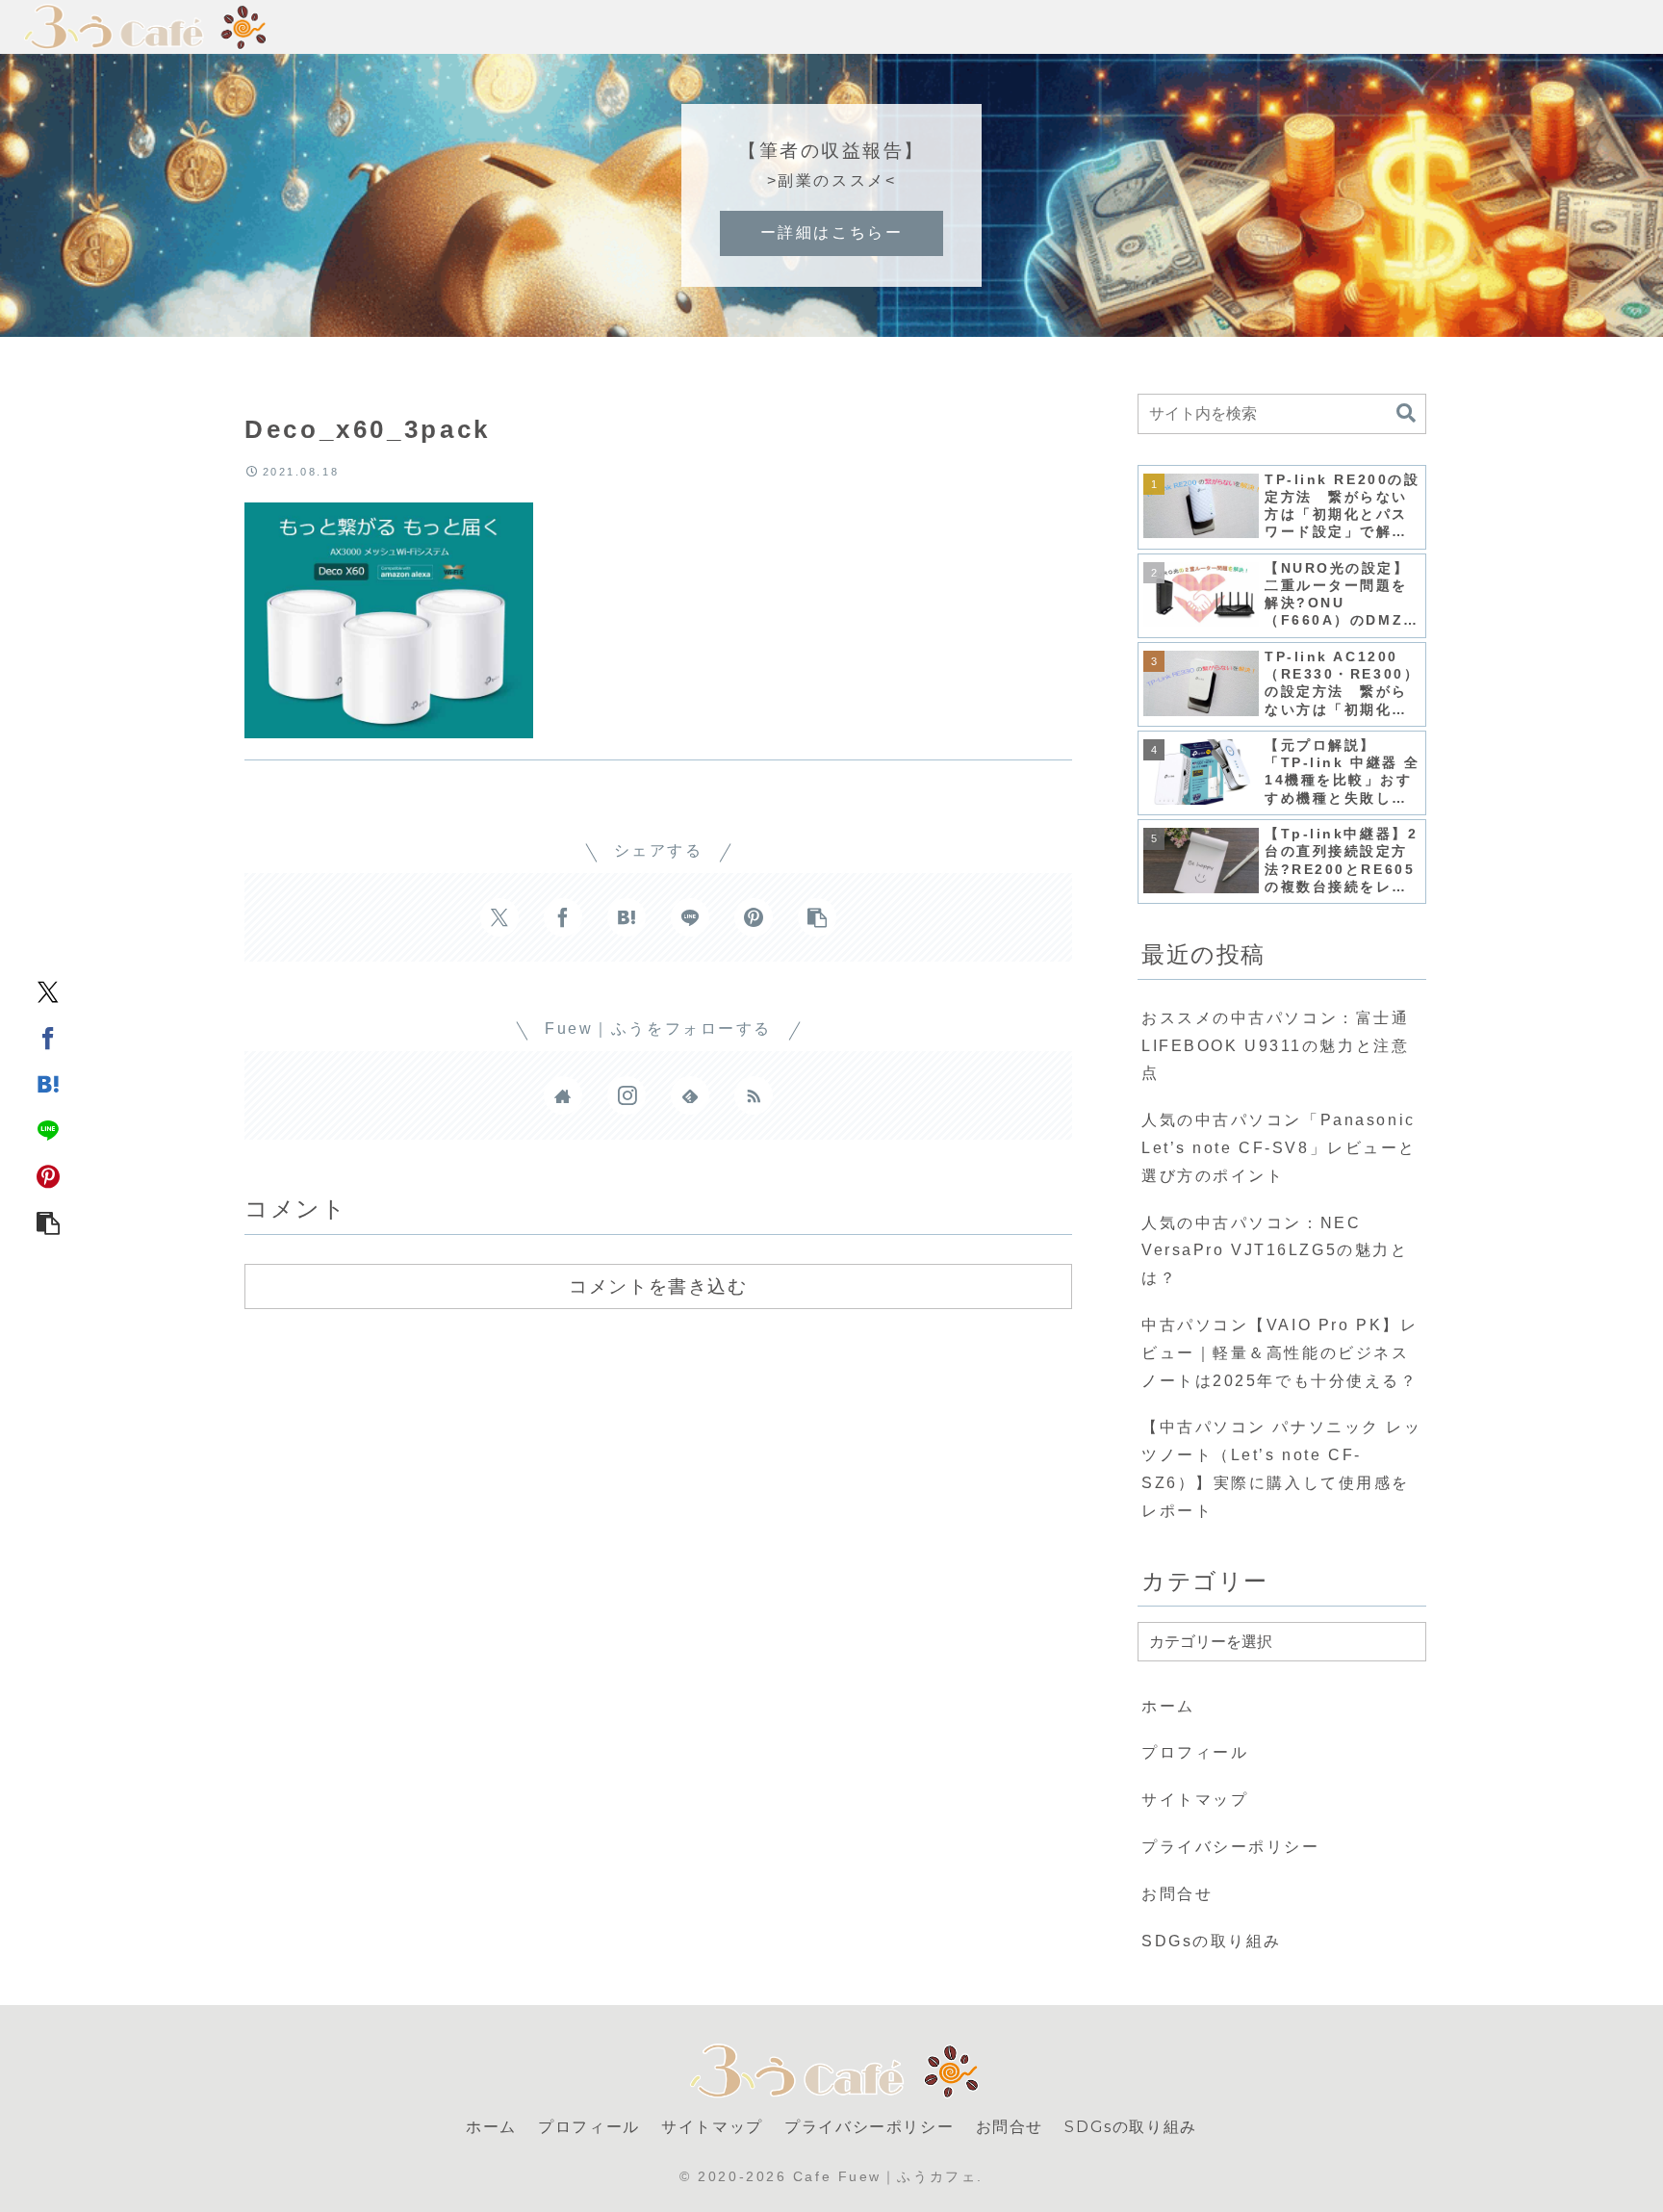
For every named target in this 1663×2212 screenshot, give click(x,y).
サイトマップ (1195, 1800)
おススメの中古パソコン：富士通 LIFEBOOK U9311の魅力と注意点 (1275, 1046)
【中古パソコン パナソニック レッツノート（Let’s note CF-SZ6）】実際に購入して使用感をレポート (1282, 1468)
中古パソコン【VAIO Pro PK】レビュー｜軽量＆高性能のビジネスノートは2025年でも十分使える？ (1280, 1353)
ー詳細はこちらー (831, 232)
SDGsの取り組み (1212, 1941)
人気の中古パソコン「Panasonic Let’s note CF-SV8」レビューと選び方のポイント (1279, 1148)
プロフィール (1195, 1752)
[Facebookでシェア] (48, 1037)
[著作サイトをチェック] (563, 1095)
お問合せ (1177, 1894)
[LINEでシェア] (48, 1129)
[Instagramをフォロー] (627, 1095)
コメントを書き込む (658, 1286)
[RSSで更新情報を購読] (754, 1095)
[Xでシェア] (48, 990)
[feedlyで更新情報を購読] (690, 1095)
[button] (48, 1222)
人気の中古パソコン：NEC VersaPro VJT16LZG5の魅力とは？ (1275, 1251)
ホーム (1168, 1706)
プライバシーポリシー (1231, 1847)
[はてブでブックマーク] (48, 1083)
